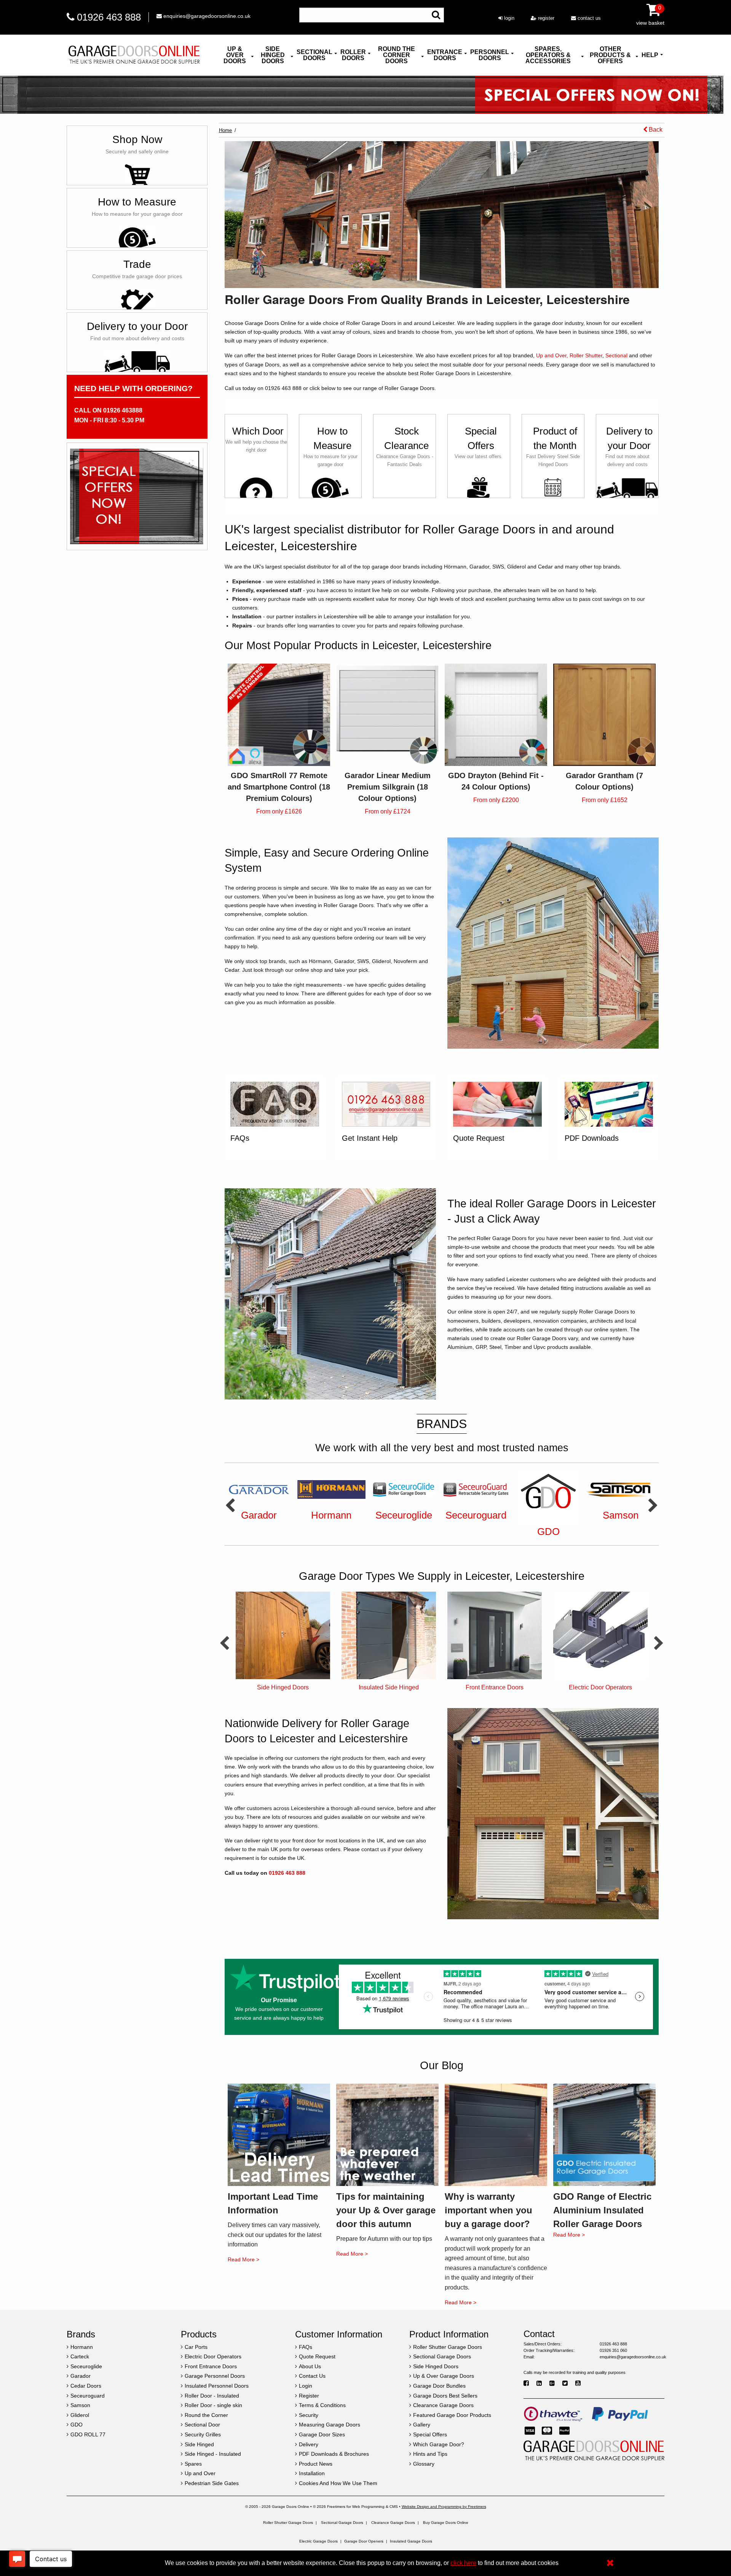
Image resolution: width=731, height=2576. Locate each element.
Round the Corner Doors (397, 55)
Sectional (616, 355)
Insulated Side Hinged (283, 1687)
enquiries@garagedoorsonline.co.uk (206, 16)
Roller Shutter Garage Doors (288, 2523)
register (545, 18)
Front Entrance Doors (389, 1687)
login (508, 18)
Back (655, 130)
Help (650, 55)
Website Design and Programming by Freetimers (444, 2507)
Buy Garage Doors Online (446, 2523)
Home (225, 130)
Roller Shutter (586, 355)
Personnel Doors (490, 55)
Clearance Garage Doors (393, 2523)
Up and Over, (552, 355)
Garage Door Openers (364, 2541)
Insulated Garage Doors (411, 2541)
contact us (588, 18)
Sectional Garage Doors (342, 2523)
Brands (442, 1424)
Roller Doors (353, 55)
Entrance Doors (445, 55)
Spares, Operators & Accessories (548, 55)
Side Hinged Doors (273, 55)
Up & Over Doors (235, 55)
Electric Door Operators (495, 1687)
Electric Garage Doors (318, 2541)
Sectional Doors (314, 55)
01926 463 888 (109, 17)
